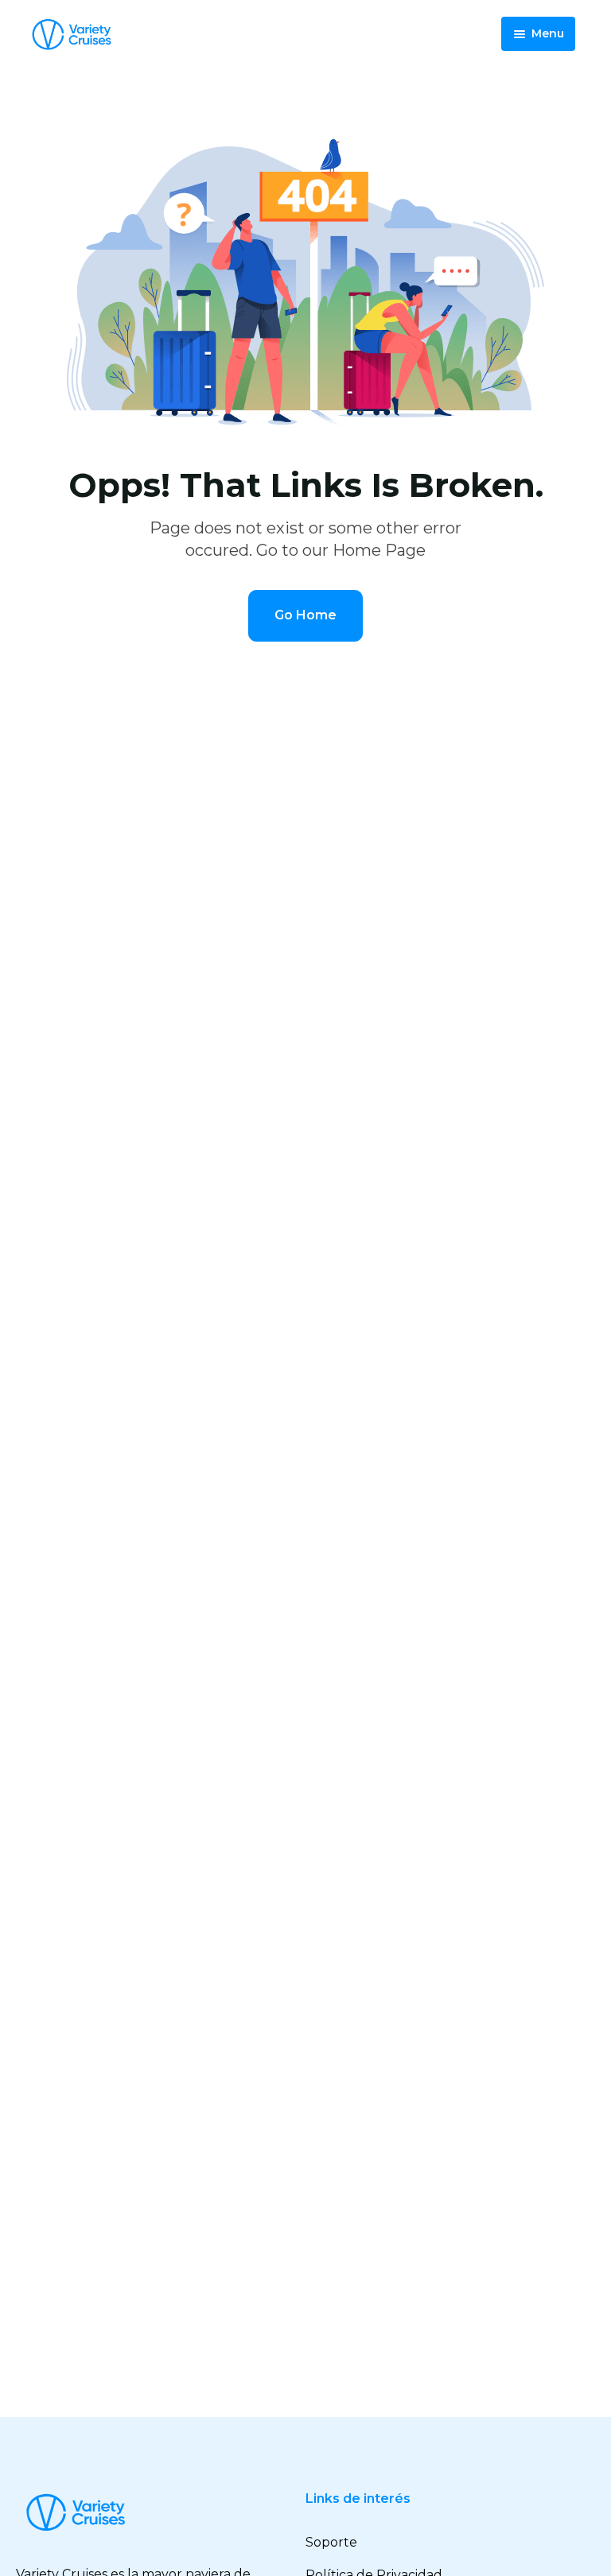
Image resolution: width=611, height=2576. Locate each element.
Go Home (305, 615)
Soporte (331, 2542)
